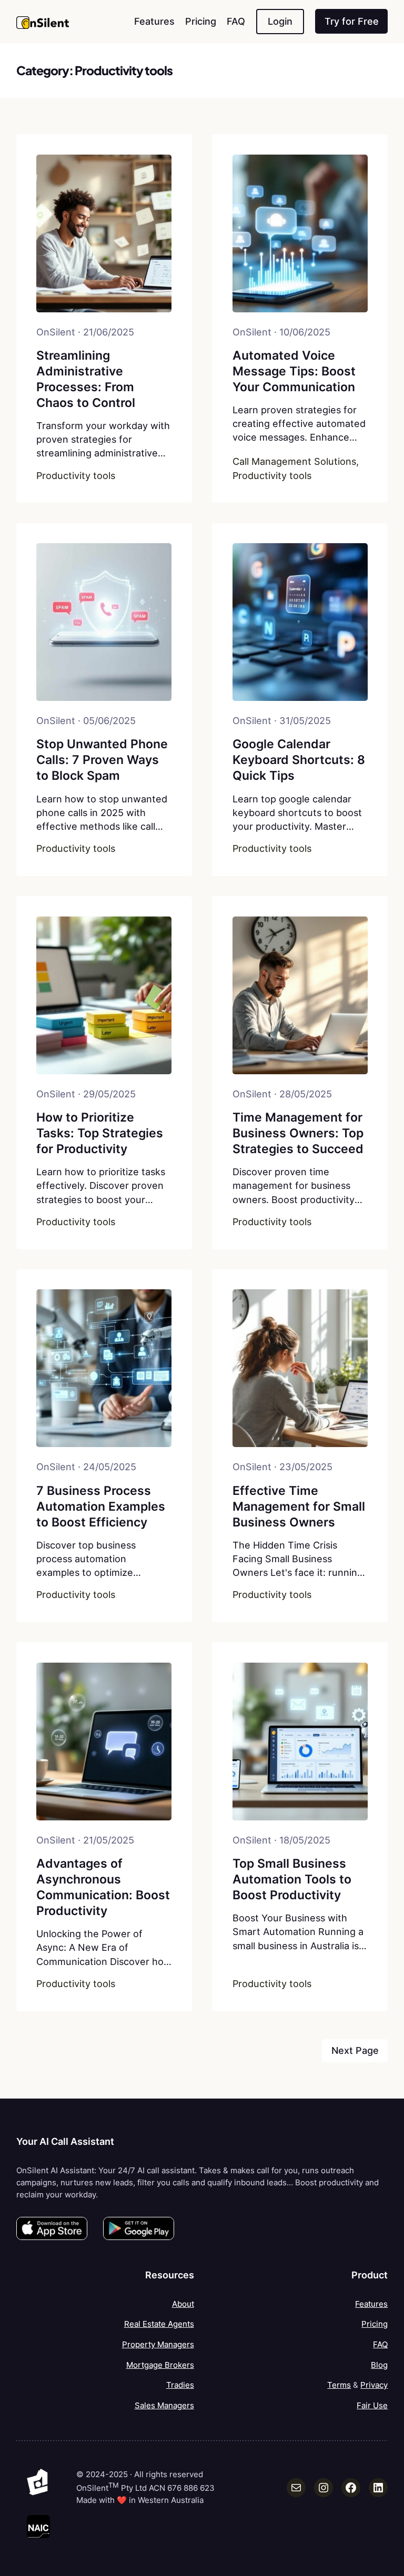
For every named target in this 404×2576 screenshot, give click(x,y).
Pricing (375, 2324)
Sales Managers (164, 2405)
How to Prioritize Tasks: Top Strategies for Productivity (100, 1133)
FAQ (380, 2344)
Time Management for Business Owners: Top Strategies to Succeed (298, 1133)
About (183, 2304)
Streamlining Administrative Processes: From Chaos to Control (86, 379)
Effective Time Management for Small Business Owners (299, 1506)
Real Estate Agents (159, 2324)
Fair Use (372, 2405)
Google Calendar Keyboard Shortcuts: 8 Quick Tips (299, 760)
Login (280, 21)
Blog (379, 2365)
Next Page (355, 2050)
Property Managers (158, 2344)
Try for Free (352, 21)
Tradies (180, 2385)
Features (371, 2304)
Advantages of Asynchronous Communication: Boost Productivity (103, 1887)
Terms (339, 2385)
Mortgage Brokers (160, 2365)
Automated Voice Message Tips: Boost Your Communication (294, 371)
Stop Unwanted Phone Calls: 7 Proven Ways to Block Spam (102, 760)
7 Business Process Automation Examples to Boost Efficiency (101, 1506)
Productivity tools (76, 476)
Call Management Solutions (294, 461)
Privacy (374, 2385)
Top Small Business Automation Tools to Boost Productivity (292, 1879)
